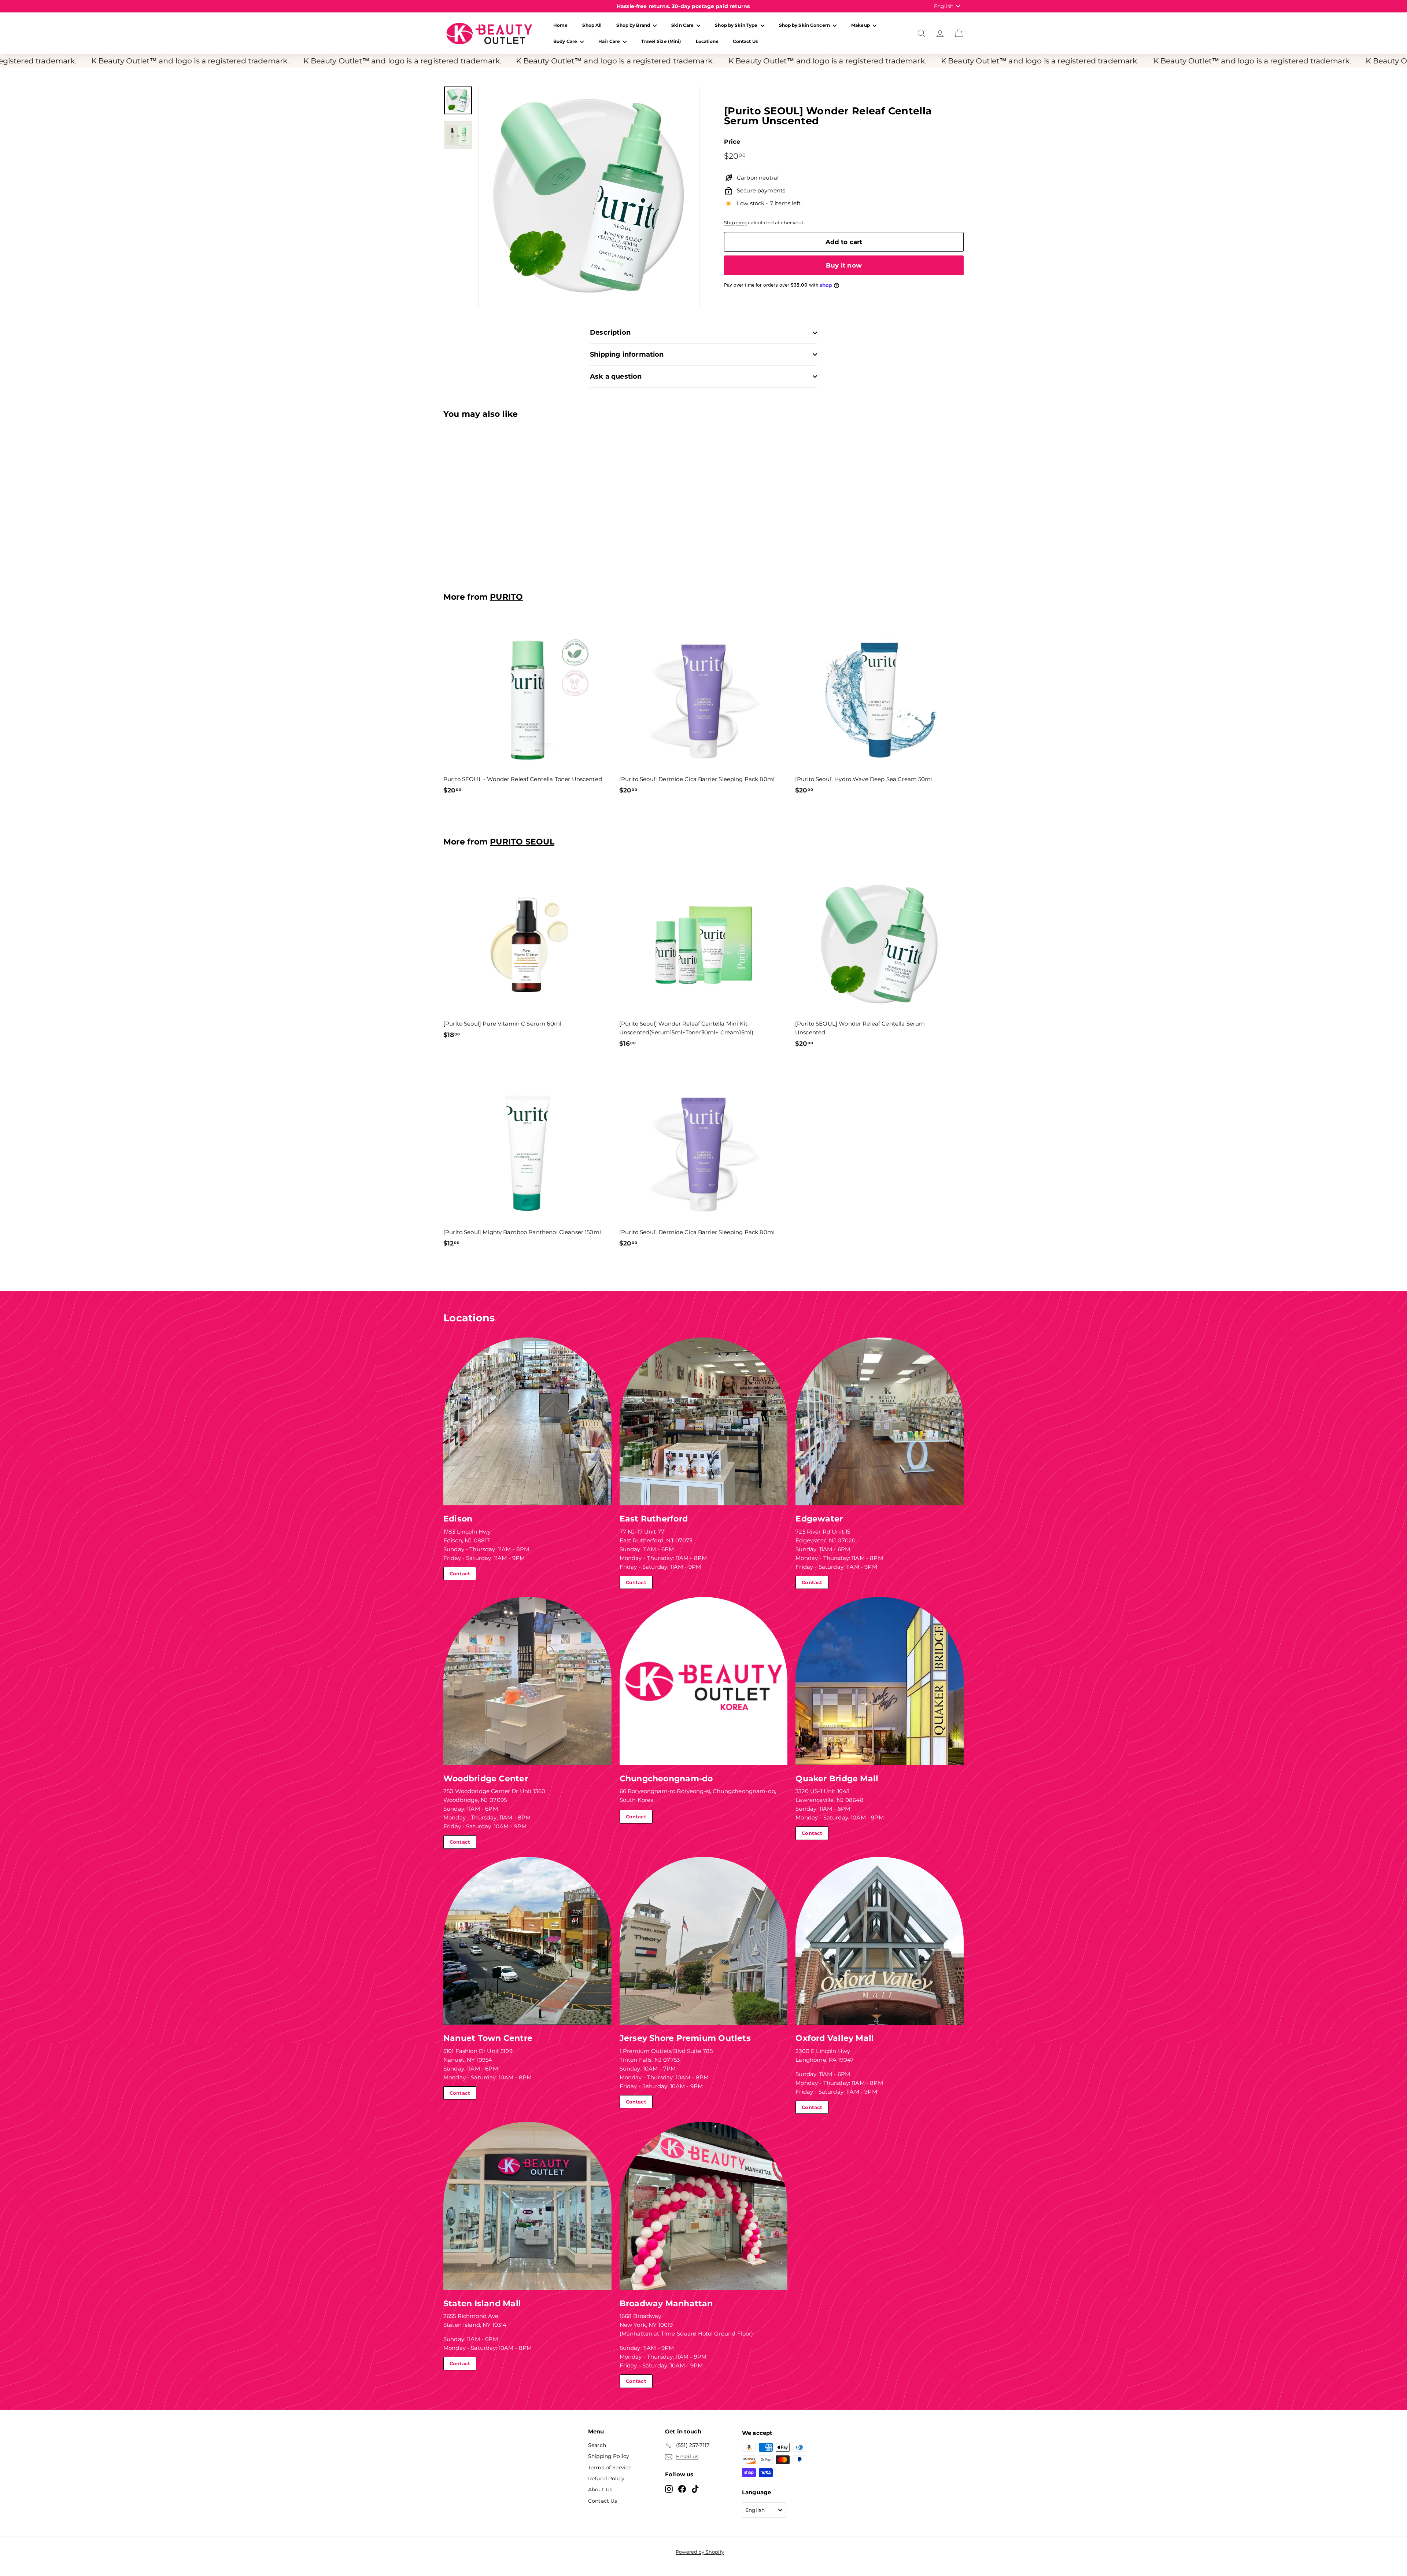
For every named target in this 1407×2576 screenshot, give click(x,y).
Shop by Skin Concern (805, 25)
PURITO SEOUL (522, 842)
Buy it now (844, 265)
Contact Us (745, 41)
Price (732, 142)
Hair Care (610, 41)
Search (597, 2445)
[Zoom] (589, 196)
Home (560, 25)
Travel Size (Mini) (661, 41)
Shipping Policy (609, 2456)
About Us (600, 2489)
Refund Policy (606, 2479)
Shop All (592, 25)
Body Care (566, 41)
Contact (460, 1574)
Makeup (861, 25)
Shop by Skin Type (737, 25)
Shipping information (627, 354)
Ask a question (616, 376)
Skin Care (683, 25)
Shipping (735, 223)
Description (610, 332)
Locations (707, 41)
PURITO (506, 597)
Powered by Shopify (700, 2552)
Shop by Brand (634, 25)
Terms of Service (610, 2468)
